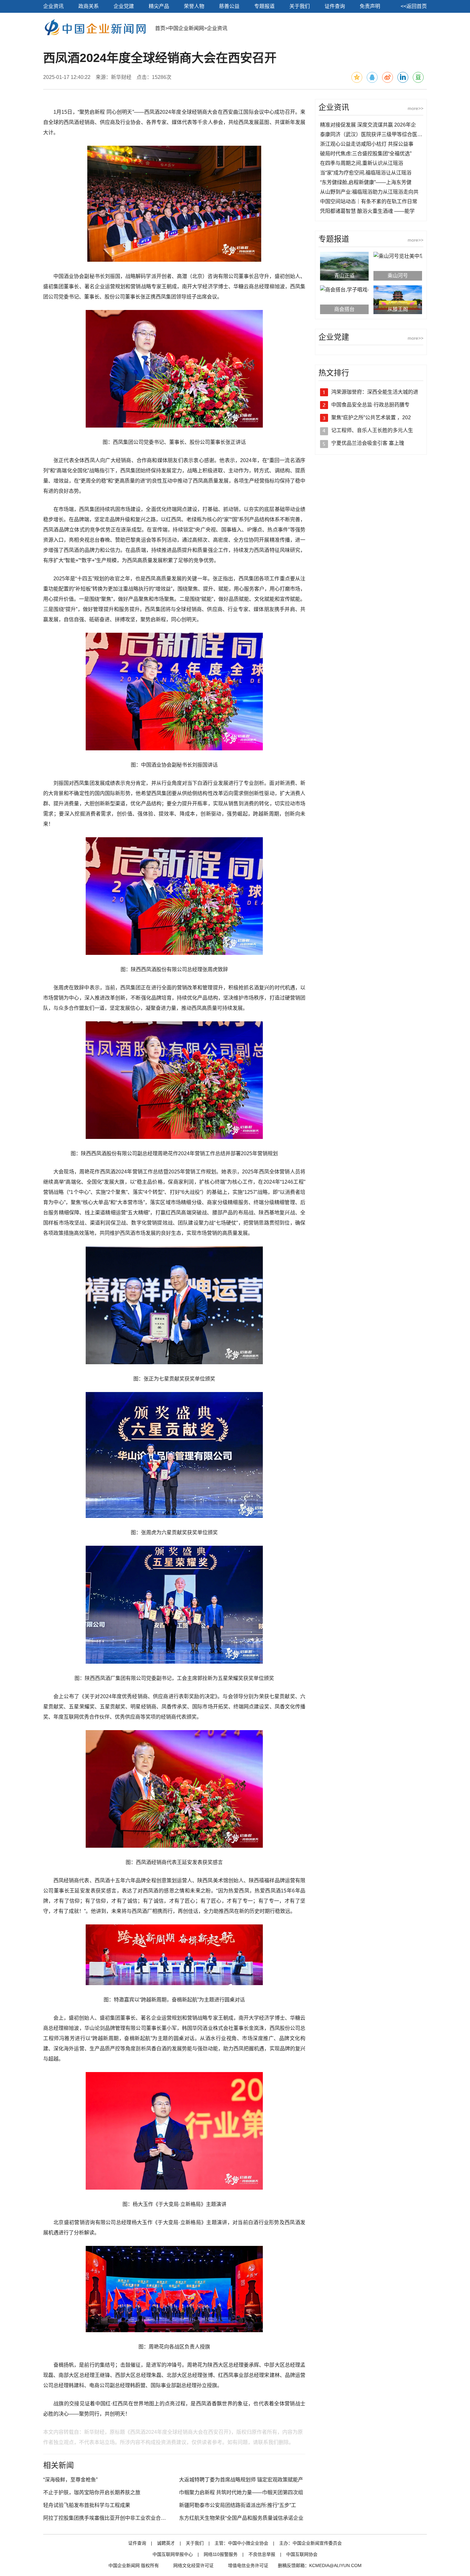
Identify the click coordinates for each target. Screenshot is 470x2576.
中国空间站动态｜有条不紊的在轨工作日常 (369, 201)
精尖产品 (159, 6)
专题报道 (264, 6)
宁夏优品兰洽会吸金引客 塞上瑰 (368, 443)
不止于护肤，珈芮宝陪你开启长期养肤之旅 (92, 2492)
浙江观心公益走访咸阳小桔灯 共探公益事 (367, 144)
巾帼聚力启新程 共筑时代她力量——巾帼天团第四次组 (241, 2492)
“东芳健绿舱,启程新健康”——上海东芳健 (366, 182)
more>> (415, 108)
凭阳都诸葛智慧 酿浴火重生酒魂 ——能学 (367, 211)
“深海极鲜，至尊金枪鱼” (70, 2480)
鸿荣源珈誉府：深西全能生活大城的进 (375, 392)
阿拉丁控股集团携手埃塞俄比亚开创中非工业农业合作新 (107, 2518)
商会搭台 (344, 309)
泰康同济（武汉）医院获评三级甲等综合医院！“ (375, 134)
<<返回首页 (414, 6)
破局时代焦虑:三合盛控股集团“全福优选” (366, 154)
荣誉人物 (194, 6)
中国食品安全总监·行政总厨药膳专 (370, 405)
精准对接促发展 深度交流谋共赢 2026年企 (368, 125)
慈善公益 (229, 6)
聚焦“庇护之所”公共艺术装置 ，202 (371, 418)
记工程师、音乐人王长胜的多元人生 (372, 430)
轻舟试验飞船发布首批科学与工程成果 (87, 2505)
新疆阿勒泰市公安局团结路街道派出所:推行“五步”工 (238, 2505)
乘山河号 (398, 276)
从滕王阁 (398, 309)
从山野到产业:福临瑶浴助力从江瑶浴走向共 (369, 192)
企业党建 (124, 6)
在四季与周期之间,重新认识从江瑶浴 (362, 163)
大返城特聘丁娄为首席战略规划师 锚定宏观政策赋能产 (241, 2480)
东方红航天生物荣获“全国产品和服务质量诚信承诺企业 (241, 2518)
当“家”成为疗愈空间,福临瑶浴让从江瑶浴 (366, 173)
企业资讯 (53, 6)
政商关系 (89, 6)
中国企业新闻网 (186, 28)
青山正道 (344, 276)
